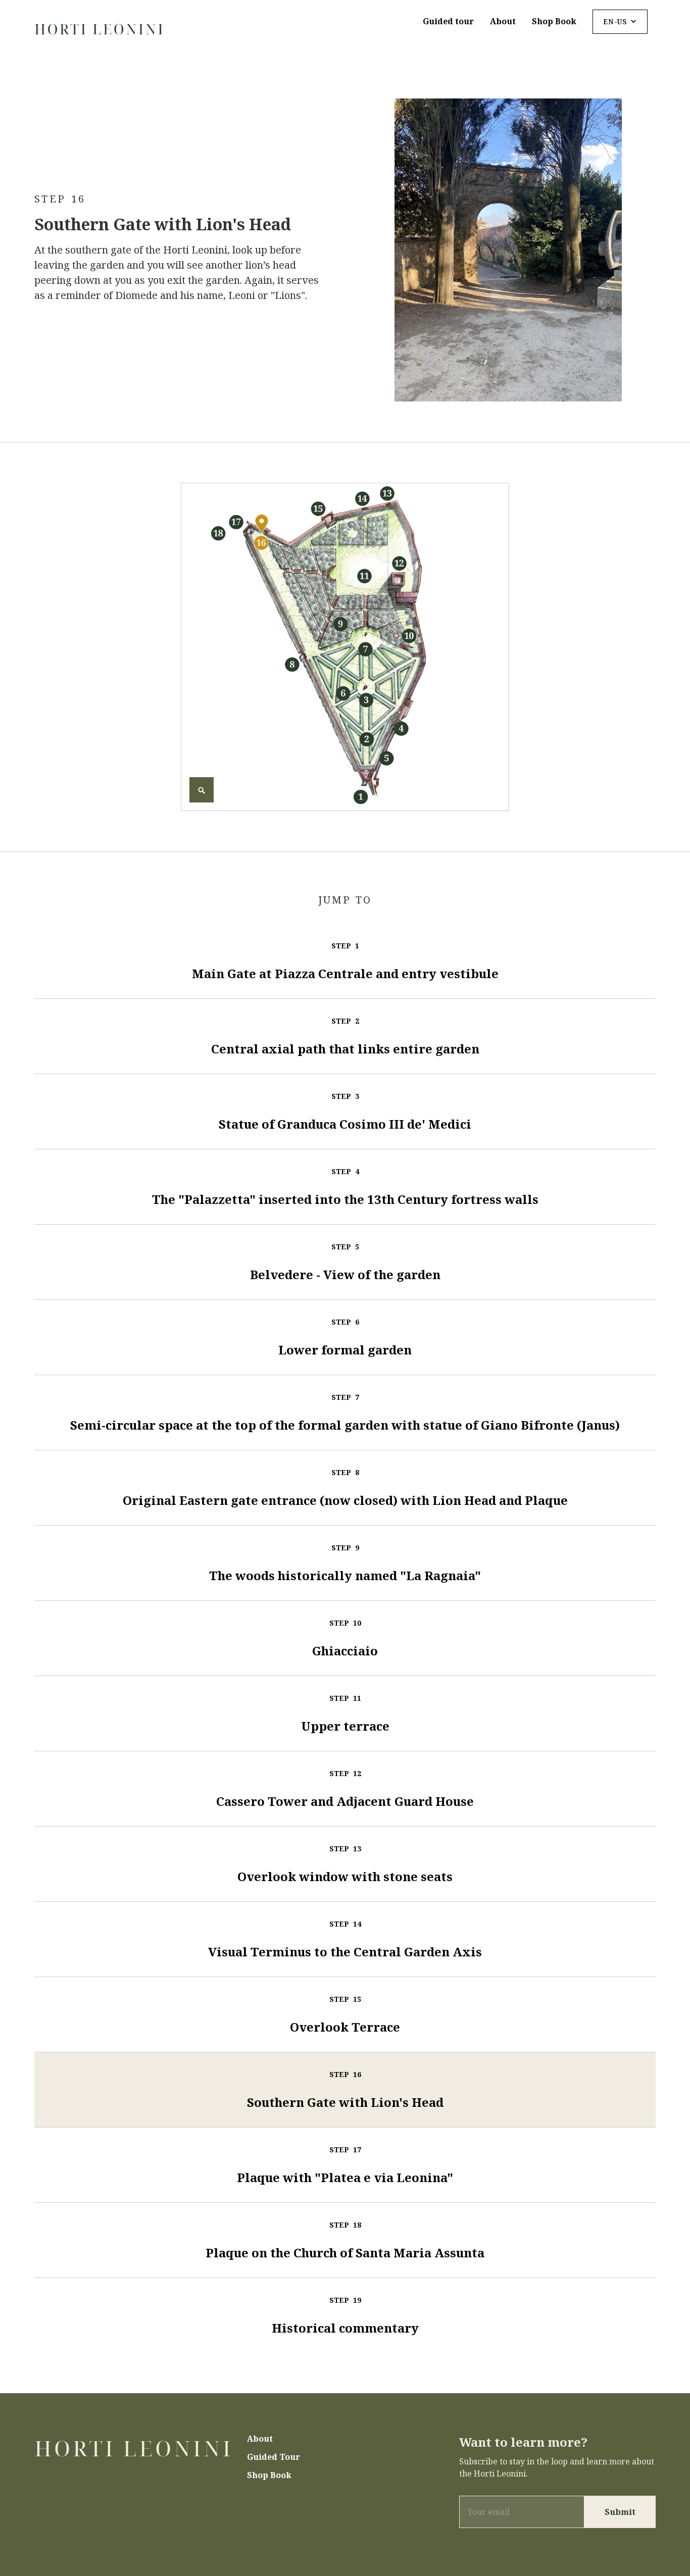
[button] (620, 22)
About (503, 21)
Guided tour (448, 21)
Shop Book (554, 21)
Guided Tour (274, 2457)
